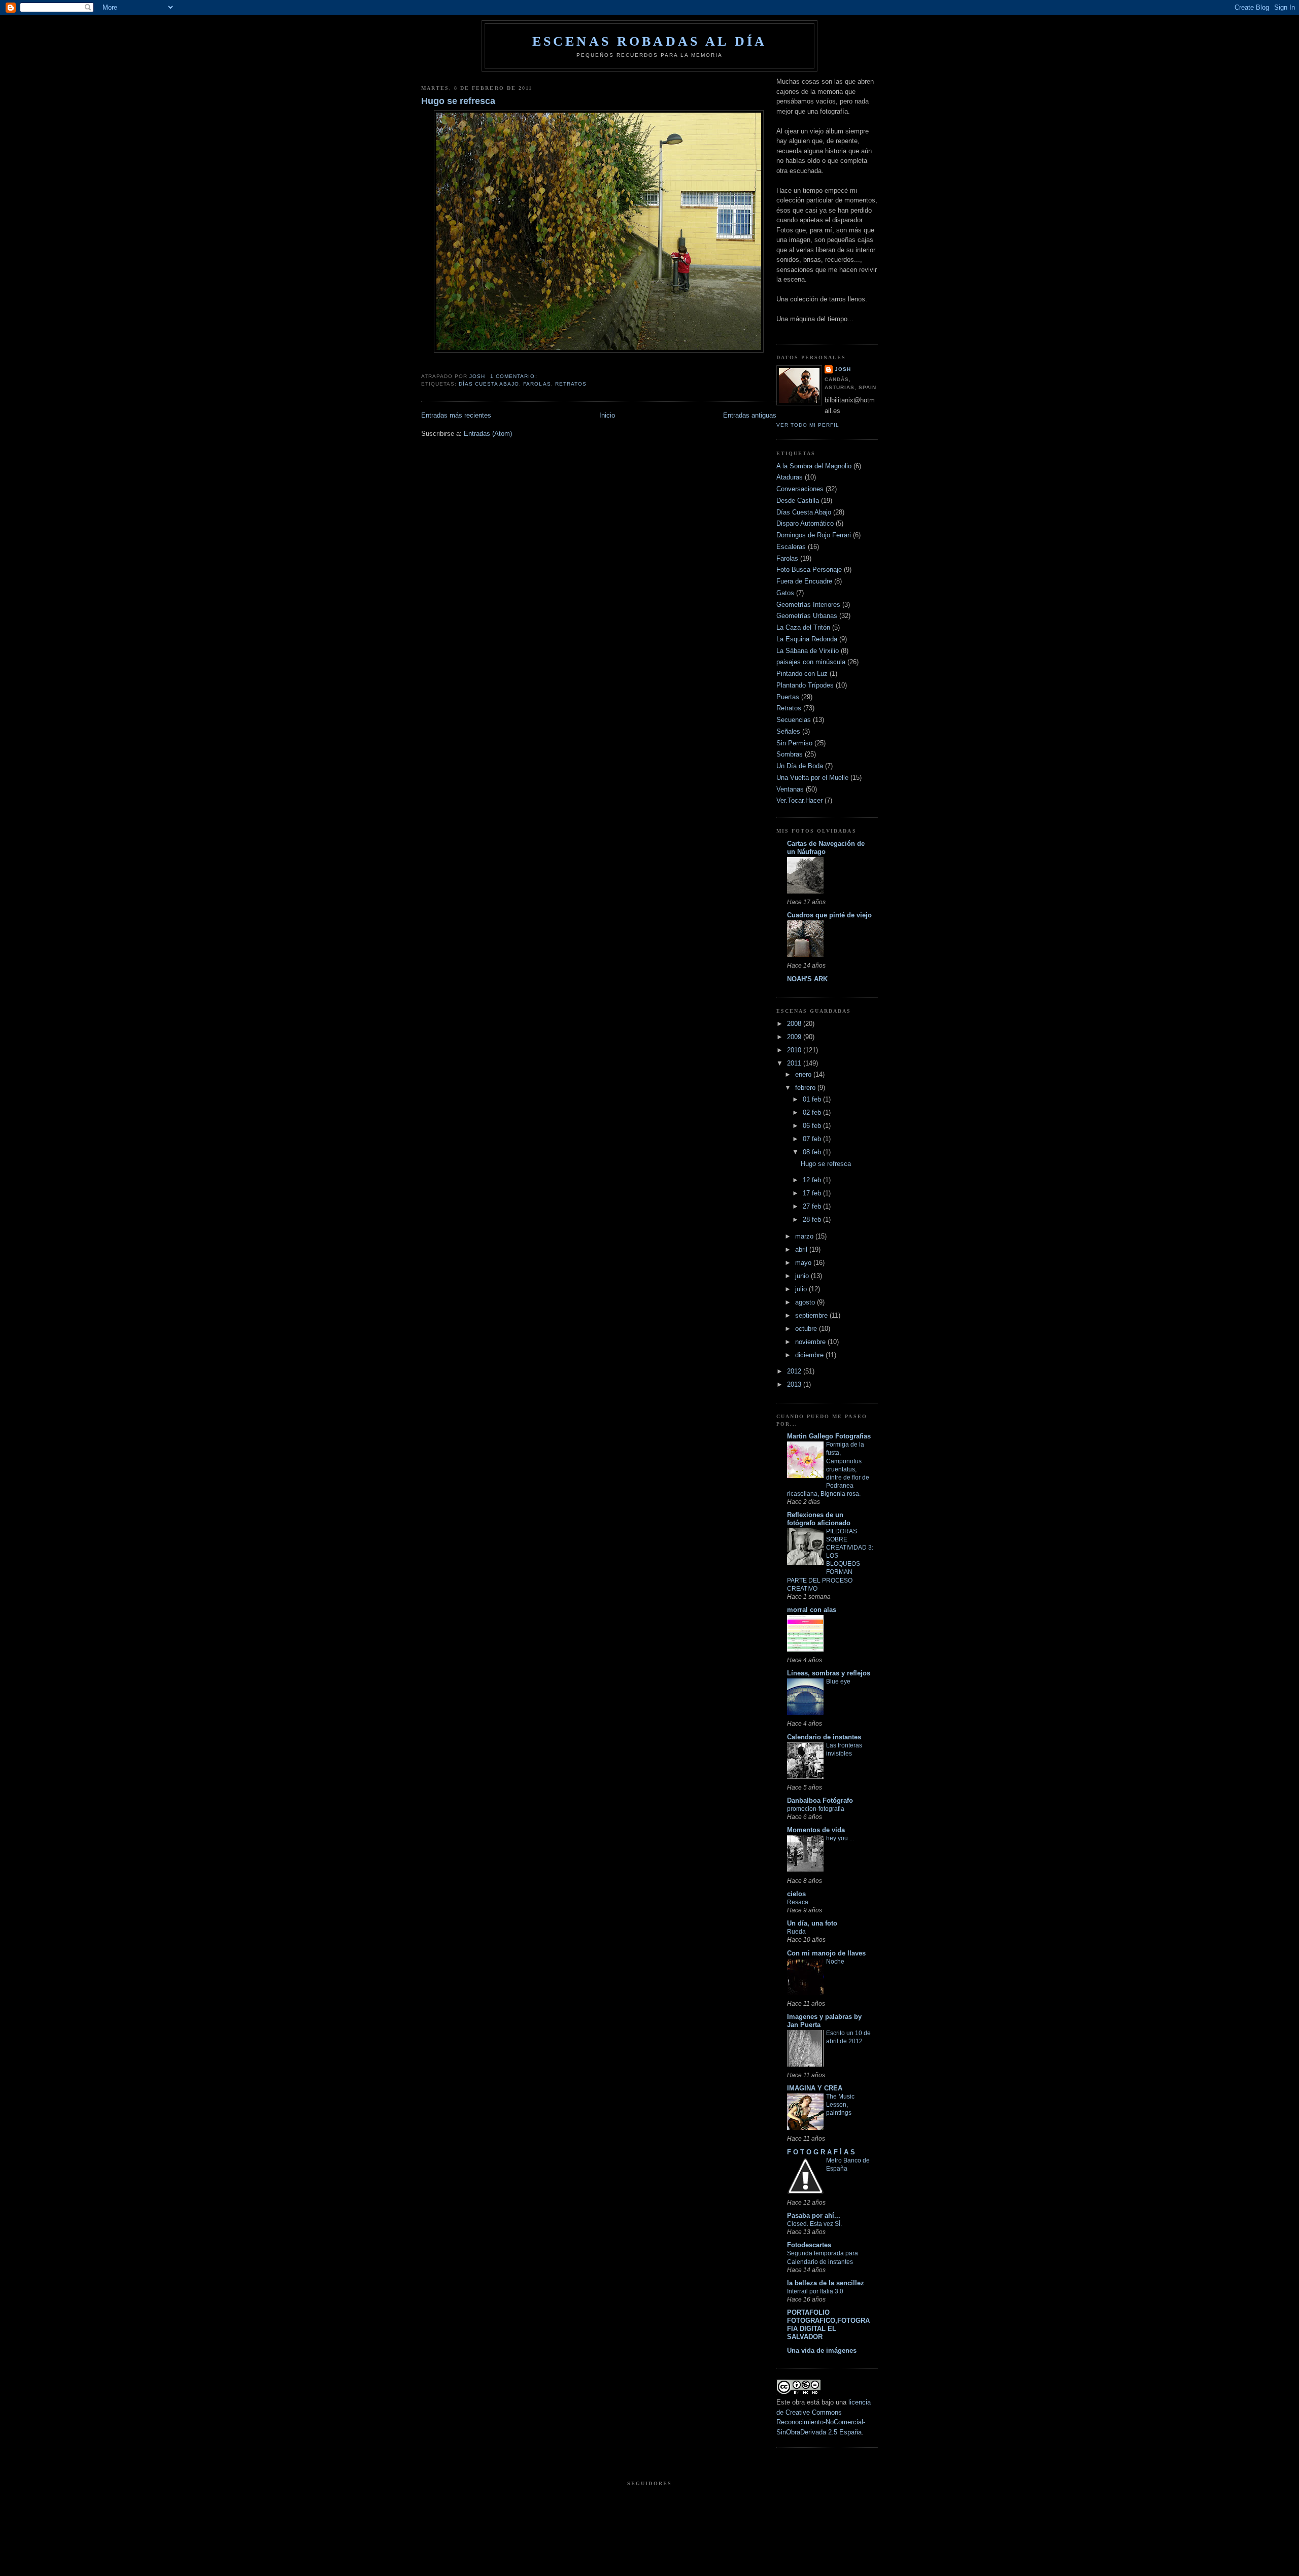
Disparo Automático (805, 523)
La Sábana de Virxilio (808, 651)
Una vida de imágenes (822, 2350)
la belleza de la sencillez (826, 2283)
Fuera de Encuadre (804, 581)
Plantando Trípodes (805, 685)
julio (802, 1289)
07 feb (813, 1139)
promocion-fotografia (816, 1809)
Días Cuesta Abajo (489, 384)
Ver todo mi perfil (808, 425)
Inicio (607, 415)
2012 (795, 1371)
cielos (796, 1894)
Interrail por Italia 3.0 (815, 2291)
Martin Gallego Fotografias (829, 1436)
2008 (795, 1024)
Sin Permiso (794, 743)
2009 (795, 1037)
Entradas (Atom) (488, 434)
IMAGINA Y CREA (815, 2088)
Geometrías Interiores (808, 605)
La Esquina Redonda (807, 639)
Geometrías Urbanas (807, 616)
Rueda (796, 1932)
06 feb (813, 1126)
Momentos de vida (816, 1830)
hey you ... (840, 1838)
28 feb (813, 1220)
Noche (835, 1962)
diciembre (810, 1355)
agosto (806, 1302)
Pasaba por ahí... (814, 2216)
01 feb (813, 1099)
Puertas (788, 697)
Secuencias (794, 720)
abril (802, 1249)
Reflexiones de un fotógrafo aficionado (819, 1519)
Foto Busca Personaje (809, 570)
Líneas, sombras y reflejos (829, 1673)
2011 (795, 1063)
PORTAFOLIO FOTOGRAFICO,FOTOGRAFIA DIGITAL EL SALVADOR (828, 2325)
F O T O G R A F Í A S (821, 2152)
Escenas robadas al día (649, 41)
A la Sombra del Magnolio (814, 466)
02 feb (813, 1112)
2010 (795, 1050)
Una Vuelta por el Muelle (812, 778)
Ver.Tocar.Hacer (799, 800)
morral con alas (812, 1610)
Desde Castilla (798, 501)
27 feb (813, 1206)
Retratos (571, 384)
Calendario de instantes (824, 1737)
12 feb (813, 1180)
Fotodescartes (809, 2245)
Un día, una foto (812, 1923)
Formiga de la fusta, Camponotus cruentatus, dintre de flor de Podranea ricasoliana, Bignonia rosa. (828, 1469)
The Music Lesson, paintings (840, 2105)
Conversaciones (800, 489)
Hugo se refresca (458, 101)
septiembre (812, 1315)
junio (803, 1276)
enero (804, 1074)
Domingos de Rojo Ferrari (814, 535)
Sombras (790, 754)
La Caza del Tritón (803, 627)
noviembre (811, 1342)
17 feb (813, 1193)
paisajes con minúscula (811, 662)
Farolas (537, 384)
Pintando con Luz (802, 674)
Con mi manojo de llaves (826, 1953)
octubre (807, 1329)
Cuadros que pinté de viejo (829, 915)
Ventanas (790, 789)
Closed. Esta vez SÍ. (814, 2224)
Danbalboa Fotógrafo (820, 1800)
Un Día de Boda (800, 766)
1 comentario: (515, 376)
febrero (806, 1088)
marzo (805, 1236)
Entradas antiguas (750, 415)
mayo (804, 1263)
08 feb (813, 1152)
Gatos (785, 593)
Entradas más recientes (456, 415)
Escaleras (791, 547)
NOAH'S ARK (807, 979)
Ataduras (790, 477)
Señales (788, 731)
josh (843, 369)
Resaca (798, 1902)
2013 (795, 1384)
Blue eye (838, 1681)
